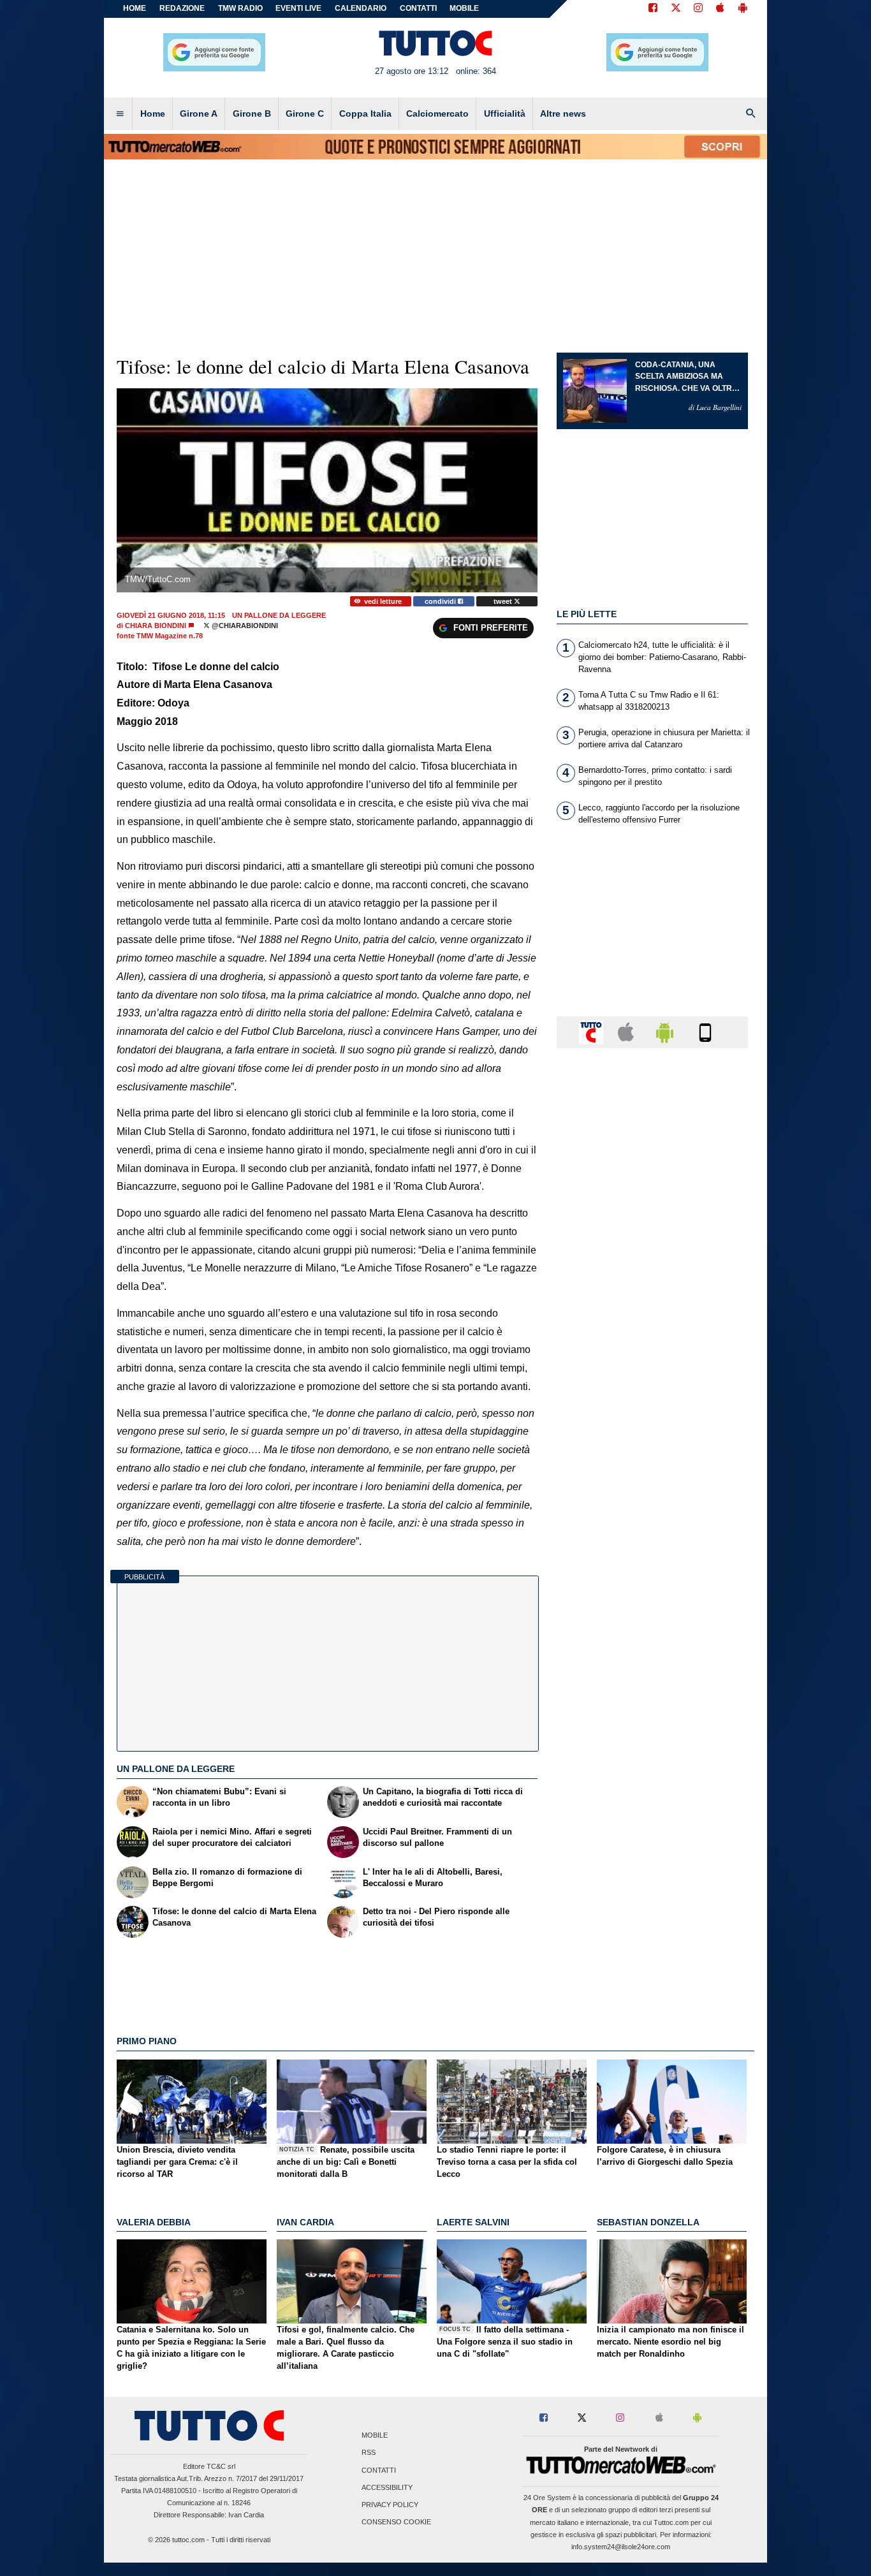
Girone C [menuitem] (305, 113)
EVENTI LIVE (298, 8)
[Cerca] (751, 114)
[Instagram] (699, 9)
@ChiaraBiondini (244, 626)
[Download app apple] (720, 9)
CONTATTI (418, 8)
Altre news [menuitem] (563, 113)
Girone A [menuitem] (199, 113)
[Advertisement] (652, 1553)
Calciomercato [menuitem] (437, 113)
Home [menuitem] (153, 113)
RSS (369, 2453)
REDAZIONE (182, 8)
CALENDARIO (361, 8)
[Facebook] (653, 9)
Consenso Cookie (396, 2522)
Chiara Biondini (156, 626)
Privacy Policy (390, 2505)
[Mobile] (705, 1031)
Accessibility (387, 2487)
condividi (441, 601)
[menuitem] (120, 114)
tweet (504, 601)
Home (135, 8)
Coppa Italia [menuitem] (365, 113)
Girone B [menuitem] (252, 113)
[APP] (593, 1031)
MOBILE (464, 8)
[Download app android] (743, 9)
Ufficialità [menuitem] (505, 113)
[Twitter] (676, 9)
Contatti (379, 2470)
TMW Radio (240, 8)
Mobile (375, 2436)
